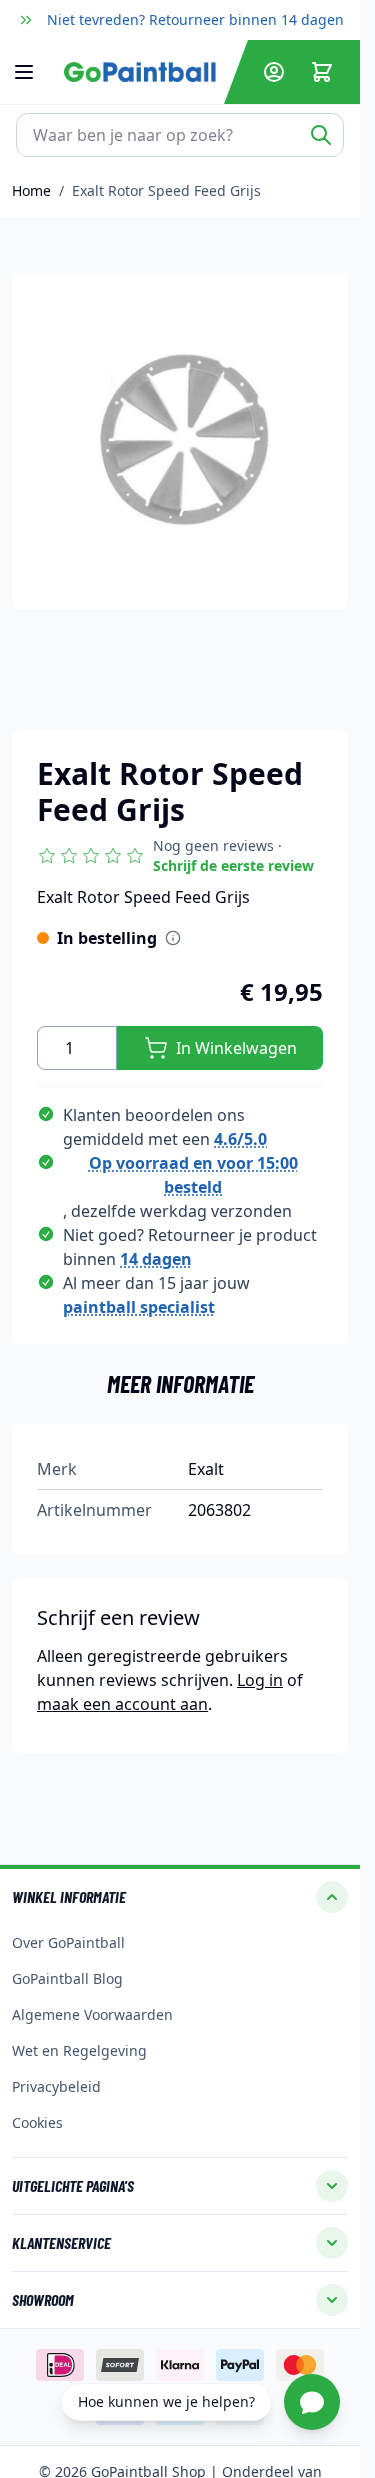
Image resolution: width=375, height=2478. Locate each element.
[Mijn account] (274, 72)
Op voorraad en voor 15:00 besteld (193, 1175)
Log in (260, 1680)
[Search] (321, 135)
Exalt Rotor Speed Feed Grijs (166, 190)
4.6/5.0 (240, 1139)
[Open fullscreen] (180, 441)
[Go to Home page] (140, 71)
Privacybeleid (56, 2086)
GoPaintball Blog (67, 1978)
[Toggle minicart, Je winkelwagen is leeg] (322, 72)
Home (31, 190)
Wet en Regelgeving (79, 2050)
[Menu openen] (34, 72)
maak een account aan (122, 1704)
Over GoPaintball (68, 1942)
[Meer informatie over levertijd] (173, 938)
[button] (180, 856)
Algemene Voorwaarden (92, 2014)
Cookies (37, 2122)
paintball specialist (139, 1307)
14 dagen (156, 1259)
